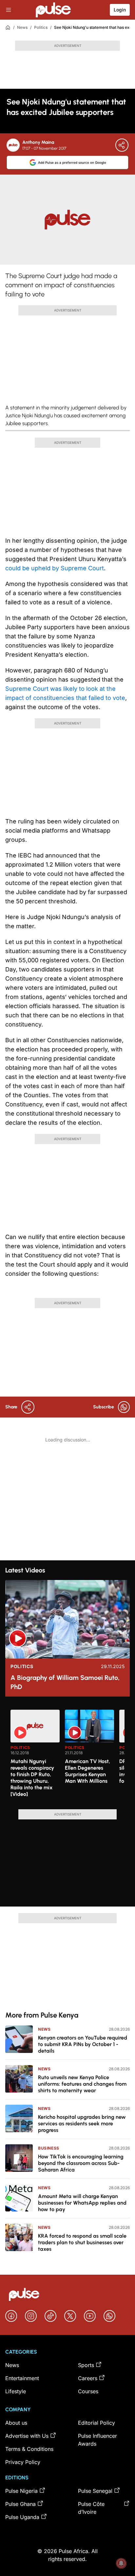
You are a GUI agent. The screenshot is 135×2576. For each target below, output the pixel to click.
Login (120, 10)
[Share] (122, 145)
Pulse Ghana (20, 2504)
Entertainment (22, 2378)
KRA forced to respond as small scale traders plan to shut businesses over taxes (82, 2242)
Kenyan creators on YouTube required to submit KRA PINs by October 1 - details (83, 2044)
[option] (35, 1757)
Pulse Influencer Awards (97, 2440)
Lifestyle (16, 2391)
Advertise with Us (27, 2436)
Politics (41, 27)
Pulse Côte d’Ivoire (91, 2508)
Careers (88, 2378)
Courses (88, 2391)
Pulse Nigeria (21, 2491)
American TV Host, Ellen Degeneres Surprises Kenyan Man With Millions (87, 1771)
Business (49, 2148)
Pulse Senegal (95, 2491)
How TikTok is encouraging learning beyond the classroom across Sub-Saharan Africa (81, 2163)
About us (16, 2423)
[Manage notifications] (121, 2563)
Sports (86, 2365)
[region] (67, 1756)
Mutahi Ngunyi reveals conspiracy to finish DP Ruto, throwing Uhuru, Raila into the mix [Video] (32, 1778)
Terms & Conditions (29, 2449)
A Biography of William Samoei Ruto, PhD (65, 1682)
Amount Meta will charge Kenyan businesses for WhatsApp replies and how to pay (82, 2203)
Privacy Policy (23, 2462)
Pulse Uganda (22, 2517)
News (22, 27)
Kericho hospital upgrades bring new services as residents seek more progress (82, 2124)
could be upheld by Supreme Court (55, 568)
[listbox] (67, 1756)
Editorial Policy (96, 2423)
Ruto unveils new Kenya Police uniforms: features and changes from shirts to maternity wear (82, 2084)
